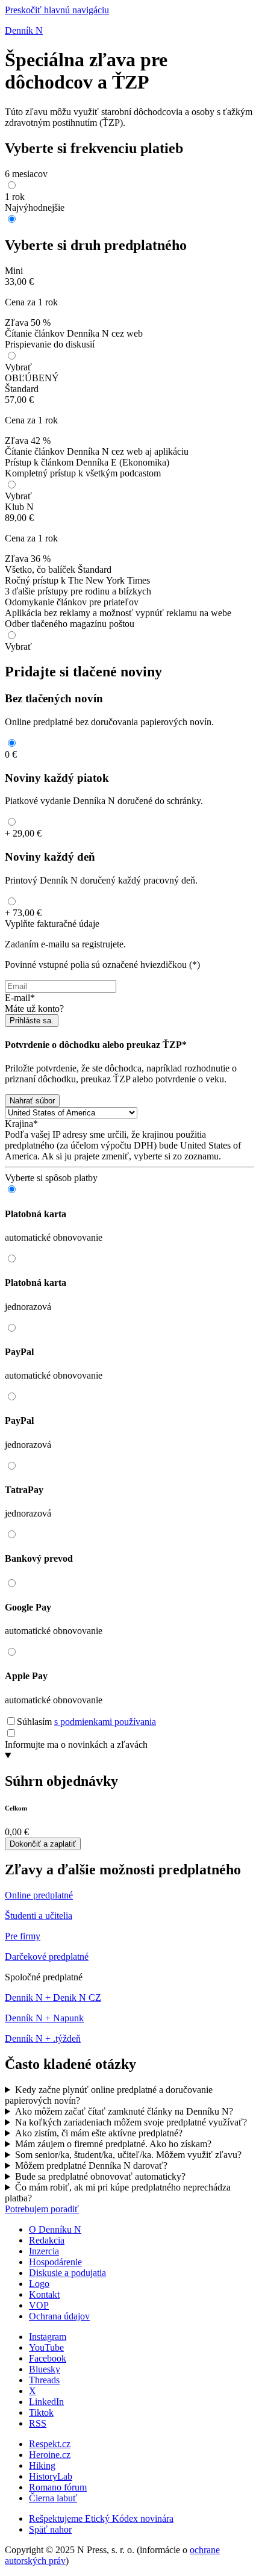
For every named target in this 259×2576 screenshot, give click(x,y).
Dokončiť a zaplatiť (43, 1844)
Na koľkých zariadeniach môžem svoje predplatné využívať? (131, 2122)
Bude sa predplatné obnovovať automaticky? (100, 2176)
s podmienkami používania (105, 1722)
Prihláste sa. (32, 1021)
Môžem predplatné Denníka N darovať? (91, 2166)
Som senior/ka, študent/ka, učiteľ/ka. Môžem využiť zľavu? (128, 2155)
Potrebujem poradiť (42, 2209)
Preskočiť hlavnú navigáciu (57, 10)
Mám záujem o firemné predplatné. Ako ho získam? (113, 2144)
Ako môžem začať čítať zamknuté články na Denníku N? (124, 2111)
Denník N (24, 30)
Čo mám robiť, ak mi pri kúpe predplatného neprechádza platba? (118, 2193)
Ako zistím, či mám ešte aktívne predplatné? (99, 2133)
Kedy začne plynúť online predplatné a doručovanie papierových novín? (109, 2095)
